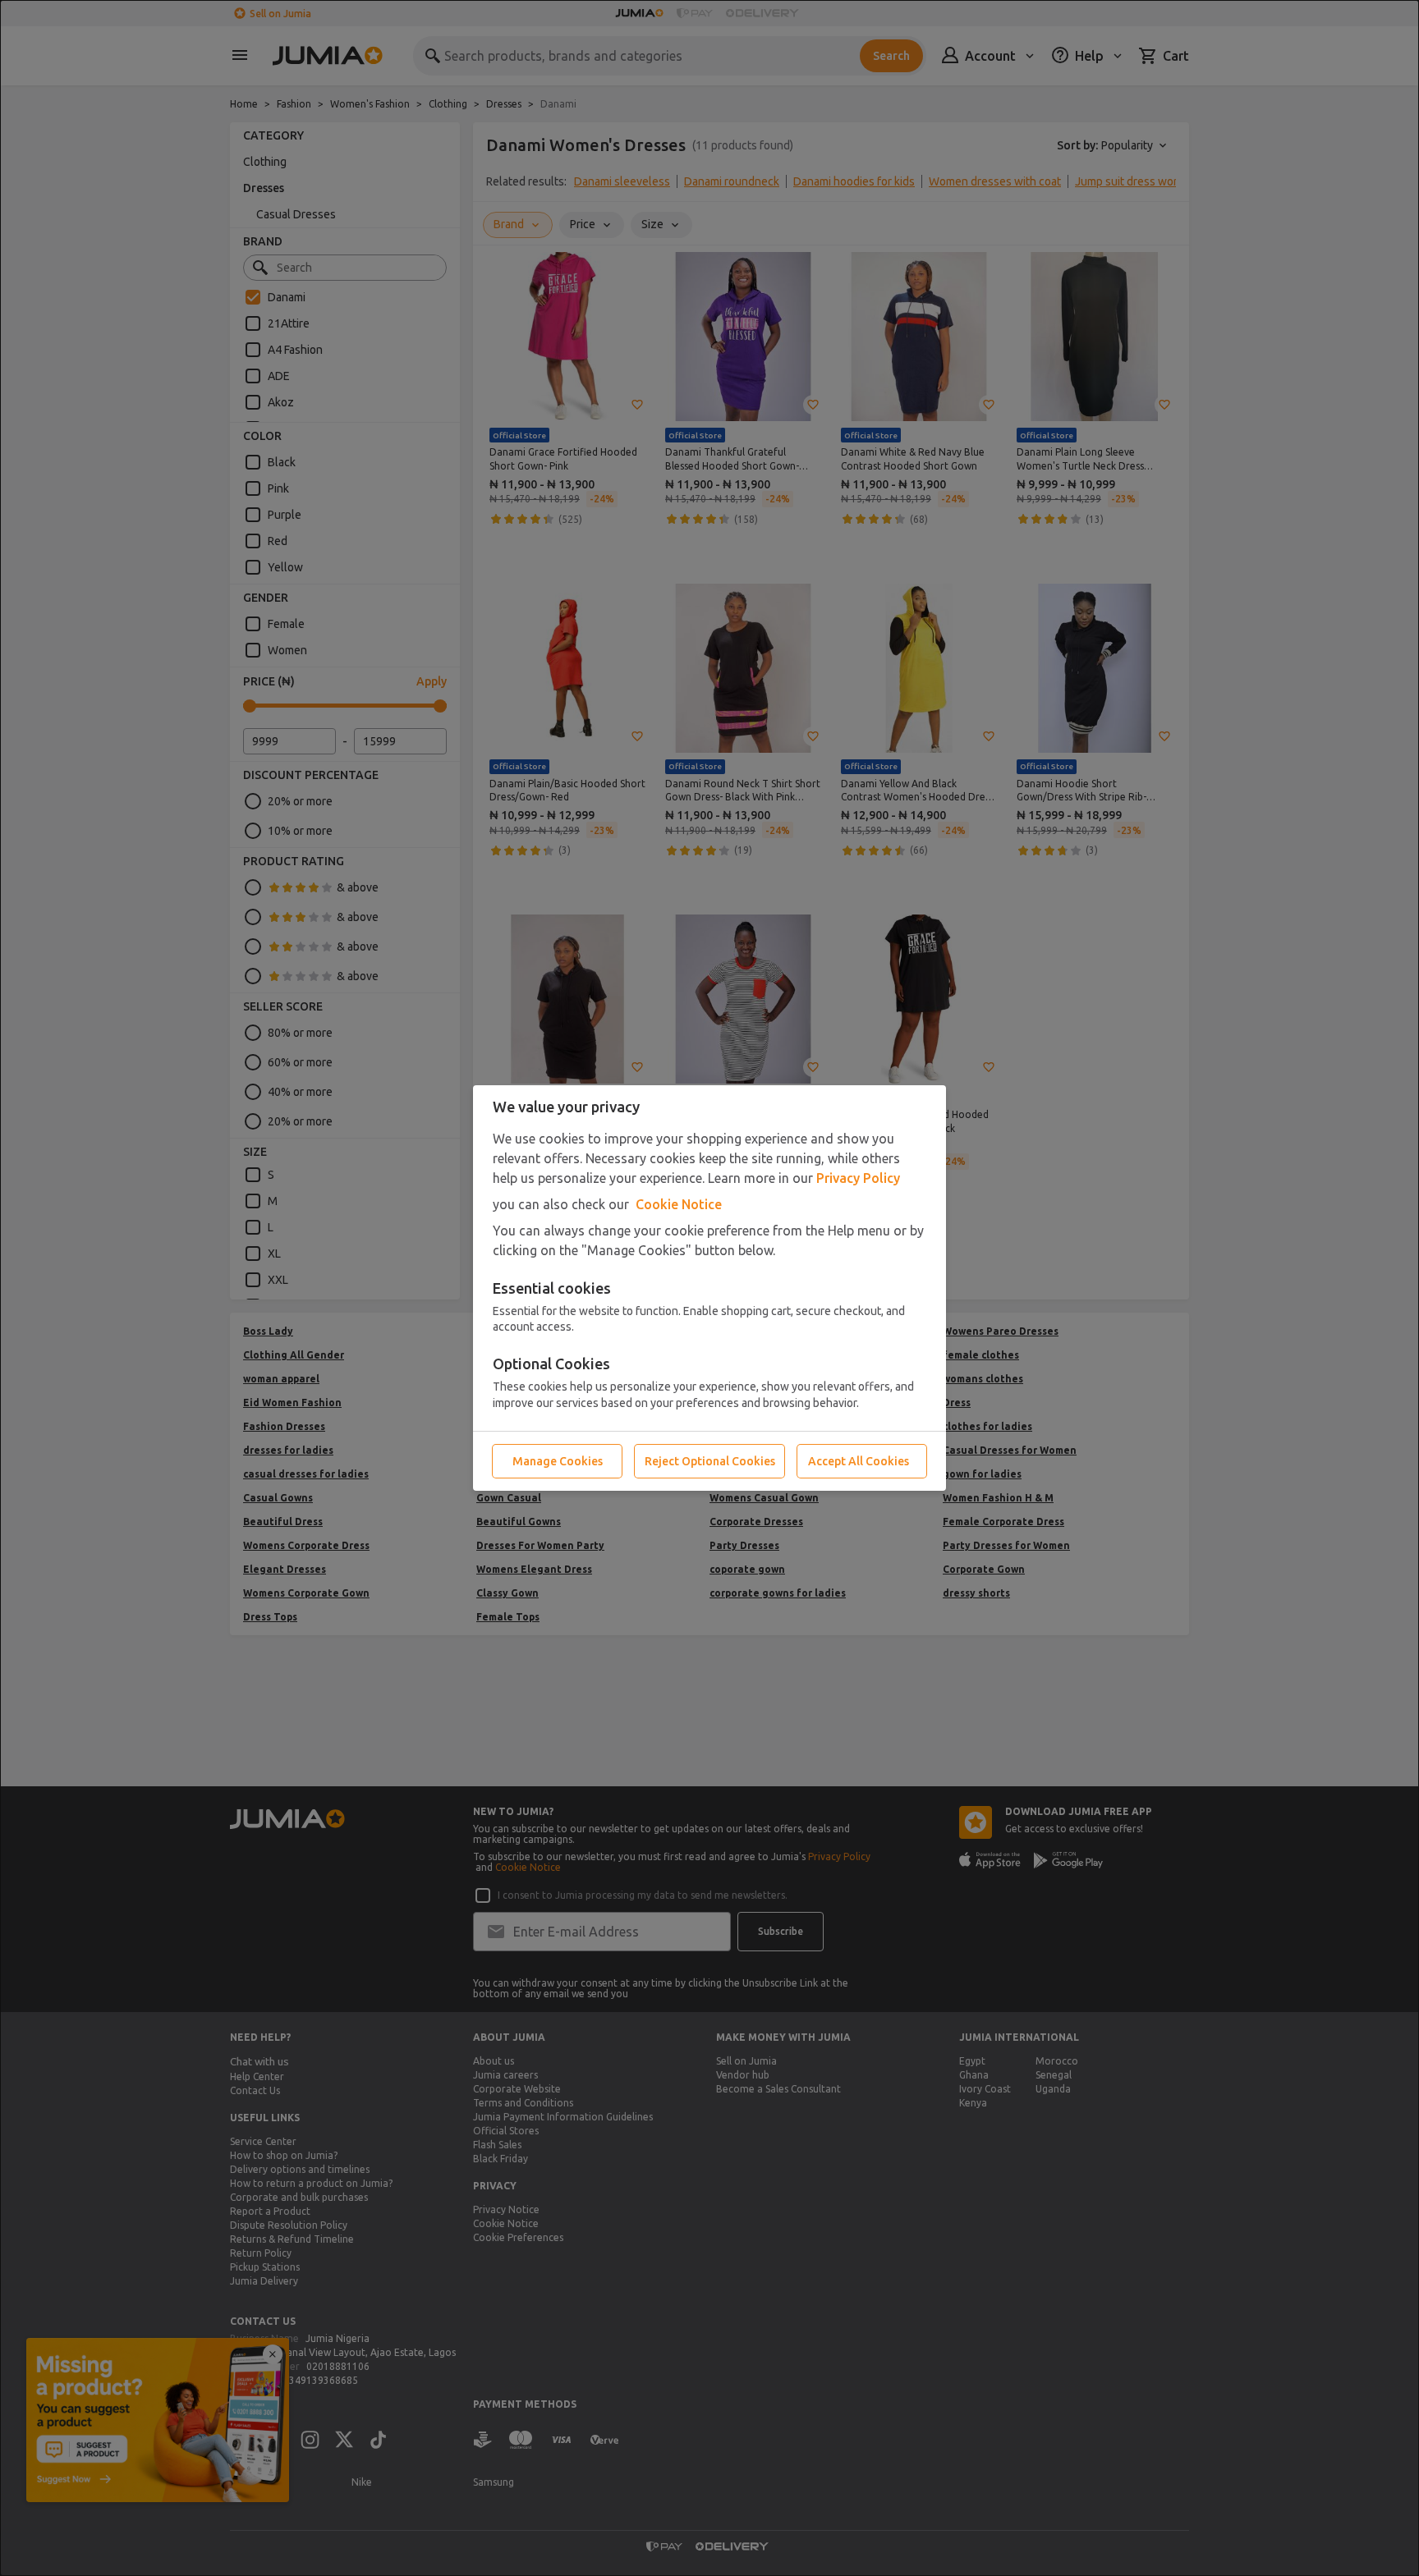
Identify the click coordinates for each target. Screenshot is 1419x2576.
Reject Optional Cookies (710, 1461)
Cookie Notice (679, 1204)
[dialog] (709, 1288)
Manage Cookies (558, 1461)
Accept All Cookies (859, 1461)
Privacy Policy (858, 1178)
